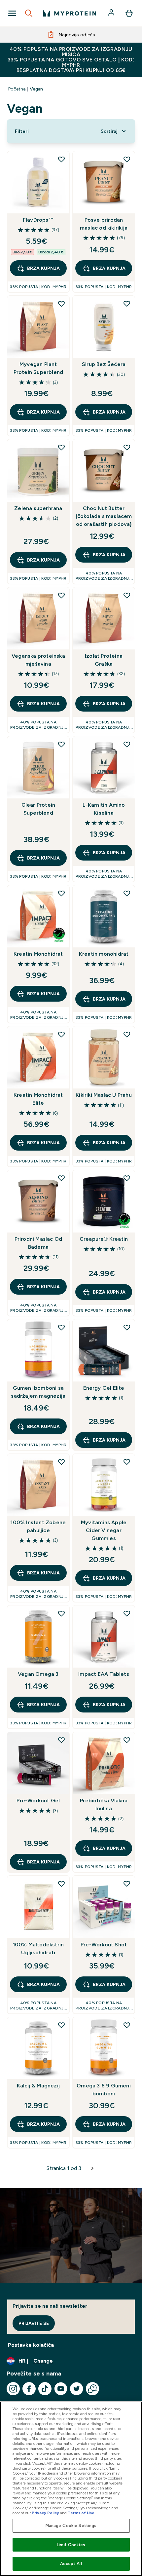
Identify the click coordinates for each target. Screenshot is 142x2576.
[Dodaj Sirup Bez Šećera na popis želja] (127, 304)
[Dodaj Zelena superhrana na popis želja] (61, 447)
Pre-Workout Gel (38, 1801)
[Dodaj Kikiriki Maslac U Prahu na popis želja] (127, 1034)
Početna (17, 89)
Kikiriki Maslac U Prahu (104, 1095)
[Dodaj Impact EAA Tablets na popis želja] (127, 1613)
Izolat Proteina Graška (104, 660)
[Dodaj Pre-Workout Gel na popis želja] (61, 1740)
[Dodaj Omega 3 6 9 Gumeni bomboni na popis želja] (127, 2025)
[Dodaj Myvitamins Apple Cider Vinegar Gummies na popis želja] (127, 1462)
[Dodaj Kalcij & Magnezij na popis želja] (61, 2025)
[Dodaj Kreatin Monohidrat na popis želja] (61, 893)
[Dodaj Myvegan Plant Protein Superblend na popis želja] (61, 304)
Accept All (71, 2564)
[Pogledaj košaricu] (129, 13)
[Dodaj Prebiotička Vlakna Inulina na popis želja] (127, 1740)
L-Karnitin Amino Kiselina (104, 809)
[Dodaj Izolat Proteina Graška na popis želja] (127, 595)
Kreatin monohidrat (104, 954)
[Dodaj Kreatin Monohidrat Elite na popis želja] (61, 1034)
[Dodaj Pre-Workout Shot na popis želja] (127, 1884)
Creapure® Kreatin (104, 1239)
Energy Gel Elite (104, 1388)
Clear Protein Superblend (38, 809)
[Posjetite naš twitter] (77, 2389)
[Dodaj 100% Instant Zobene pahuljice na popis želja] (61, 1462)
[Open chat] (92, 2389)
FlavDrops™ (38, 220)
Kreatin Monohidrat (38, 954)
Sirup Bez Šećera (104, 364)
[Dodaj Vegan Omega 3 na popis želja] (61, 1613)
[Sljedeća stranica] (92, 2168)
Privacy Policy (45, 2513)
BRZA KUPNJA (43, 268)
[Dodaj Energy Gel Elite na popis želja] (127, 1327)
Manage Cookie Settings (71, 2526)
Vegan (36, 89)
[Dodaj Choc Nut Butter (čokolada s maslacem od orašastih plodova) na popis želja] (127, 447)
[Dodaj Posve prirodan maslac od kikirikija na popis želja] (127, 159)
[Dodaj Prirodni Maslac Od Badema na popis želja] (61, 1178)
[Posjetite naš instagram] (13, 2389)
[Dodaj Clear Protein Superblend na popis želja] (61, 744)
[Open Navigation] (12, 13)
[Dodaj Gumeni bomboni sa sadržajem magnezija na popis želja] (61, 1327)
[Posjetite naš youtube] (61, 2389)
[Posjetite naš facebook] (29, 2389)
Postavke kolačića (31, 2345)
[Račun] (112, 13)
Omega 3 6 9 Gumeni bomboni (104, 2090)
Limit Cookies (71, 2545)
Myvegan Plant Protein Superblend (38, 368)
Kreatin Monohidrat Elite (38, 1099)
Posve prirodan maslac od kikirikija (104, 224)
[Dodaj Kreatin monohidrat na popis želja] (127, 893)
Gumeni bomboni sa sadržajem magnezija (38, 1392)
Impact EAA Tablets (104, 1674)
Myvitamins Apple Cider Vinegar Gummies (104, 1530)
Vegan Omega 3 (38, 1674)
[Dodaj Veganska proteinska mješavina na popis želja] (61, 595)
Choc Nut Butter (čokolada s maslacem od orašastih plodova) (104, 516)
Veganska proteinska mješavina (38, 660)
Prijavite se (34, 2323)
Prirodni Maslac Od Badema (38, 1243)
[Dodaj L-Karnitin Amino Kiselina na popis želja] (127, 744)
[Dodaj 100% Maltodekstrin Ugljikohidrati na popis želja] (61, 1884)
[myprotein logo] (70, 13)
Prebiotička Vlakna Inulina (104, 1804)
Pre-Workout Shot (104, 1945)
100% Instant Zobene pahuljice (38, 1526)
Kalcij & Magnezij (38, 2086)
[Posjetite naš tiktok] (45, 2389)
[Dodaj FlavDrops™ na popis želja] (61, 159)
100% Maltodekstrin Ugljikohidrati (38, 1949)
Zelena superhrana (38, 508)
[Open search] (29, 13)
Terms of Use (81, 2513)
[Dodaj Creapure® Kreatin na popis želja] (127, 1178)
